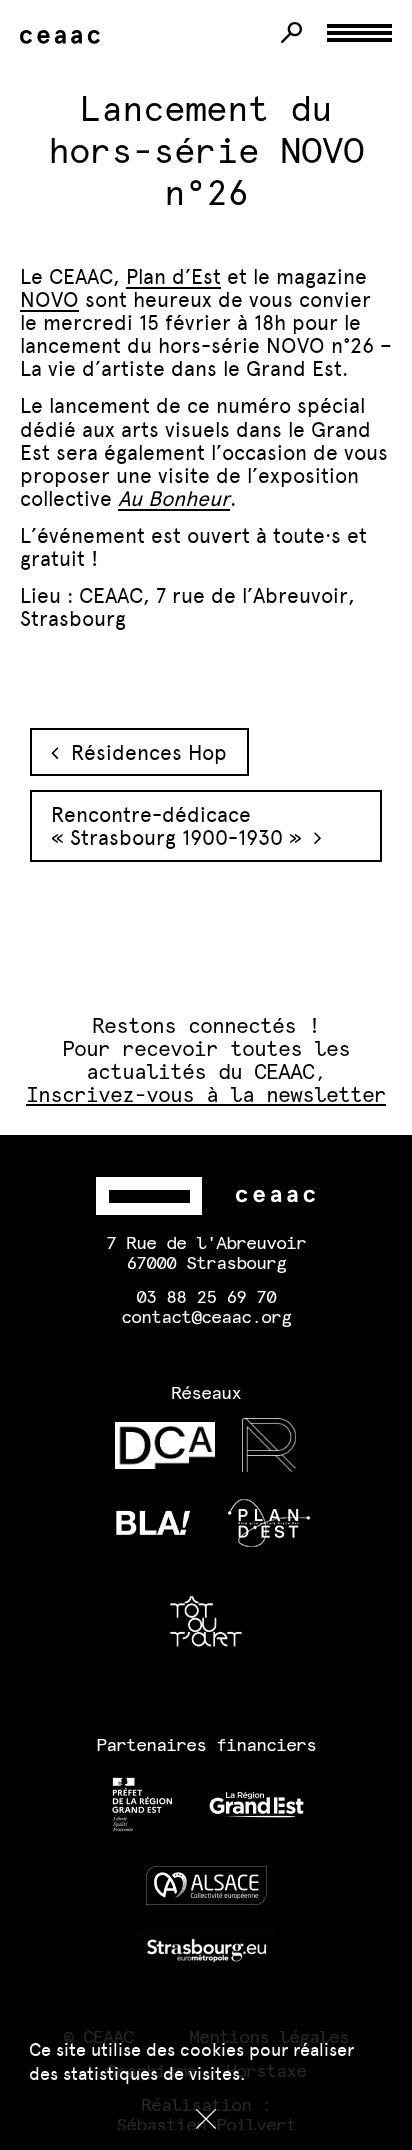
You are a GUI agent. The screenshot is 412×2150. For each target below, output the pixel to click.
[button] (206, 2119)
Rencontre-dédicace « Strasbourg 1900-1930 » (182, 826)
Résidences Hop (143, 752)
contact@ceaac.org (206, 1318)
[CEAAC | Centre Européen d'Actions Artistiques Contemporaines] (64, 37)
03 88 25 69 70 (206, 1298)
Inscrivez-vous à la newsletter (206, 1095)
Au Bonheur (174, 498)
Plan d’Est (173, 276)
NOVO (49, 299)
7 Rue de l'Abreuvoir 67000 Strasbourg (206, 1254)
